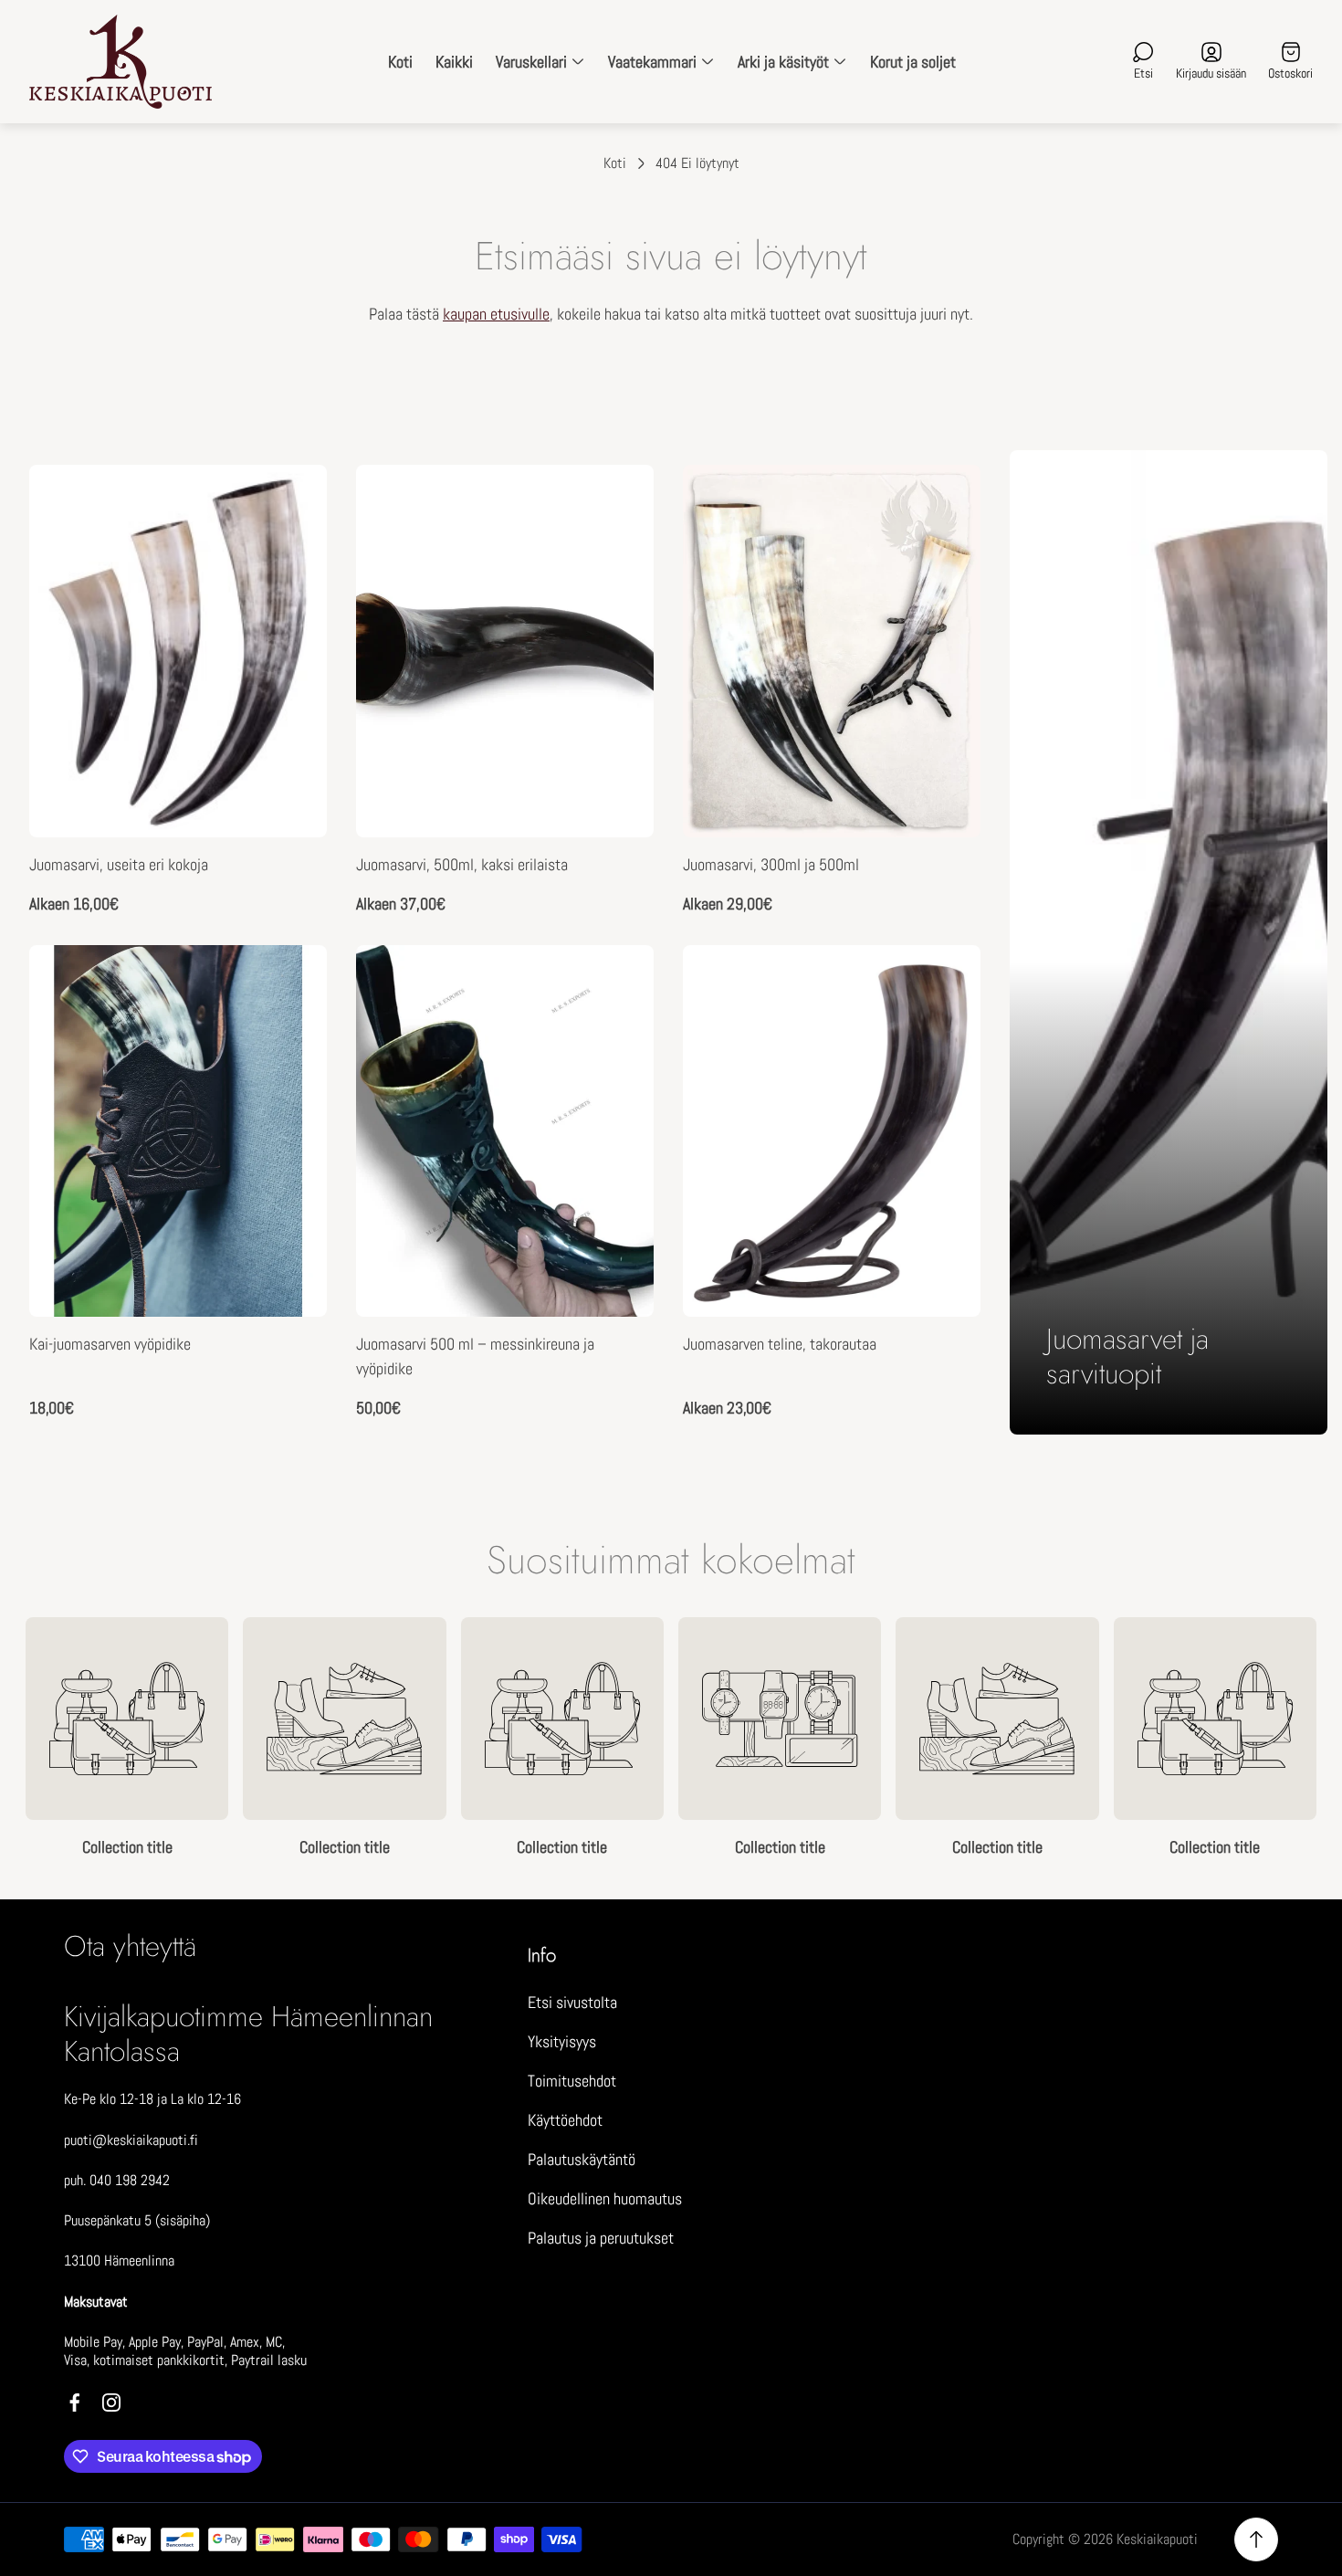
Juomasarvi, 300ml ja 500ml (771, 864)
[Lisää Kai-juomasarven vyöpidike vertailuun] (290, 1033)
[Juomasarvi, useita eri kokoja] (178, 651)
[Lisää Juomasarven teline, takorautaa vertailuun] (944, 1033)
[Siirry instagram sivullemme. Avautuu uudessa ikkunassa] (111, 2403)
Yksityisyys (562, 2041)
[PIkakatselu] (290, 501)
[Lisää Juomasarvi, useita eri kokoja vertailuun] (290, 552)
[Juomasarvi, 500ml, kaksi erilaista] (505, 651)
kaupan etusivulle (496, 314)
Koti (615, 163)
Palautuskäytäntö (582, 2159)
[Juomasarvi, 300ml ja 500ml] (832, 651)
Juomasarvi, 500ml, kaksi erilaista (462, 864)
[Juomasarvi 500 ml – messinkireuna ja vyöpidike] (505, 1131)
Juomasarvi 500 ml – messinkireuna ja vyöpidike (475, 1356)
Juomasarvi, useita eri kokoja (119, 864)
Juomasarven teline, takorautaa (780, 1344)
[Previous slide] (26, 1738)
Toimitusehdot (572, 2081)
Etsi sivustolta (572, 2002)
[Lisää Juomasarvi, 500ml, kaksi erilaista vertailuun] (617, 552)
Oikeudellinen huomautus (605, 2198)
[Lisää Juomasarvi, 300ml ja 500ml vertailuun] (944, 552)
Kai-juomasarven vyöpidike (110, 1344)
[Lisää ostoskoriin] (617, 982)
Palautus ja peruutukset (601, 2238)
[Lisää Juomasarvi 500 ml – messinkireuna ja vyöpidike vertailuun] (617, 1033)
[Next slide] (1316, 1738)
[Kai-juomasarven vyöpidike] (178, 1131)
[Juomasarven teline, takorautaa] (832, 1131)
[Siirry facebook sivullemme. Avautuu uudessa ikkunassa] (75, 2403)
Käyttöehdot (565, 2120)
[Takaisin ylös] (1256, 2539)
